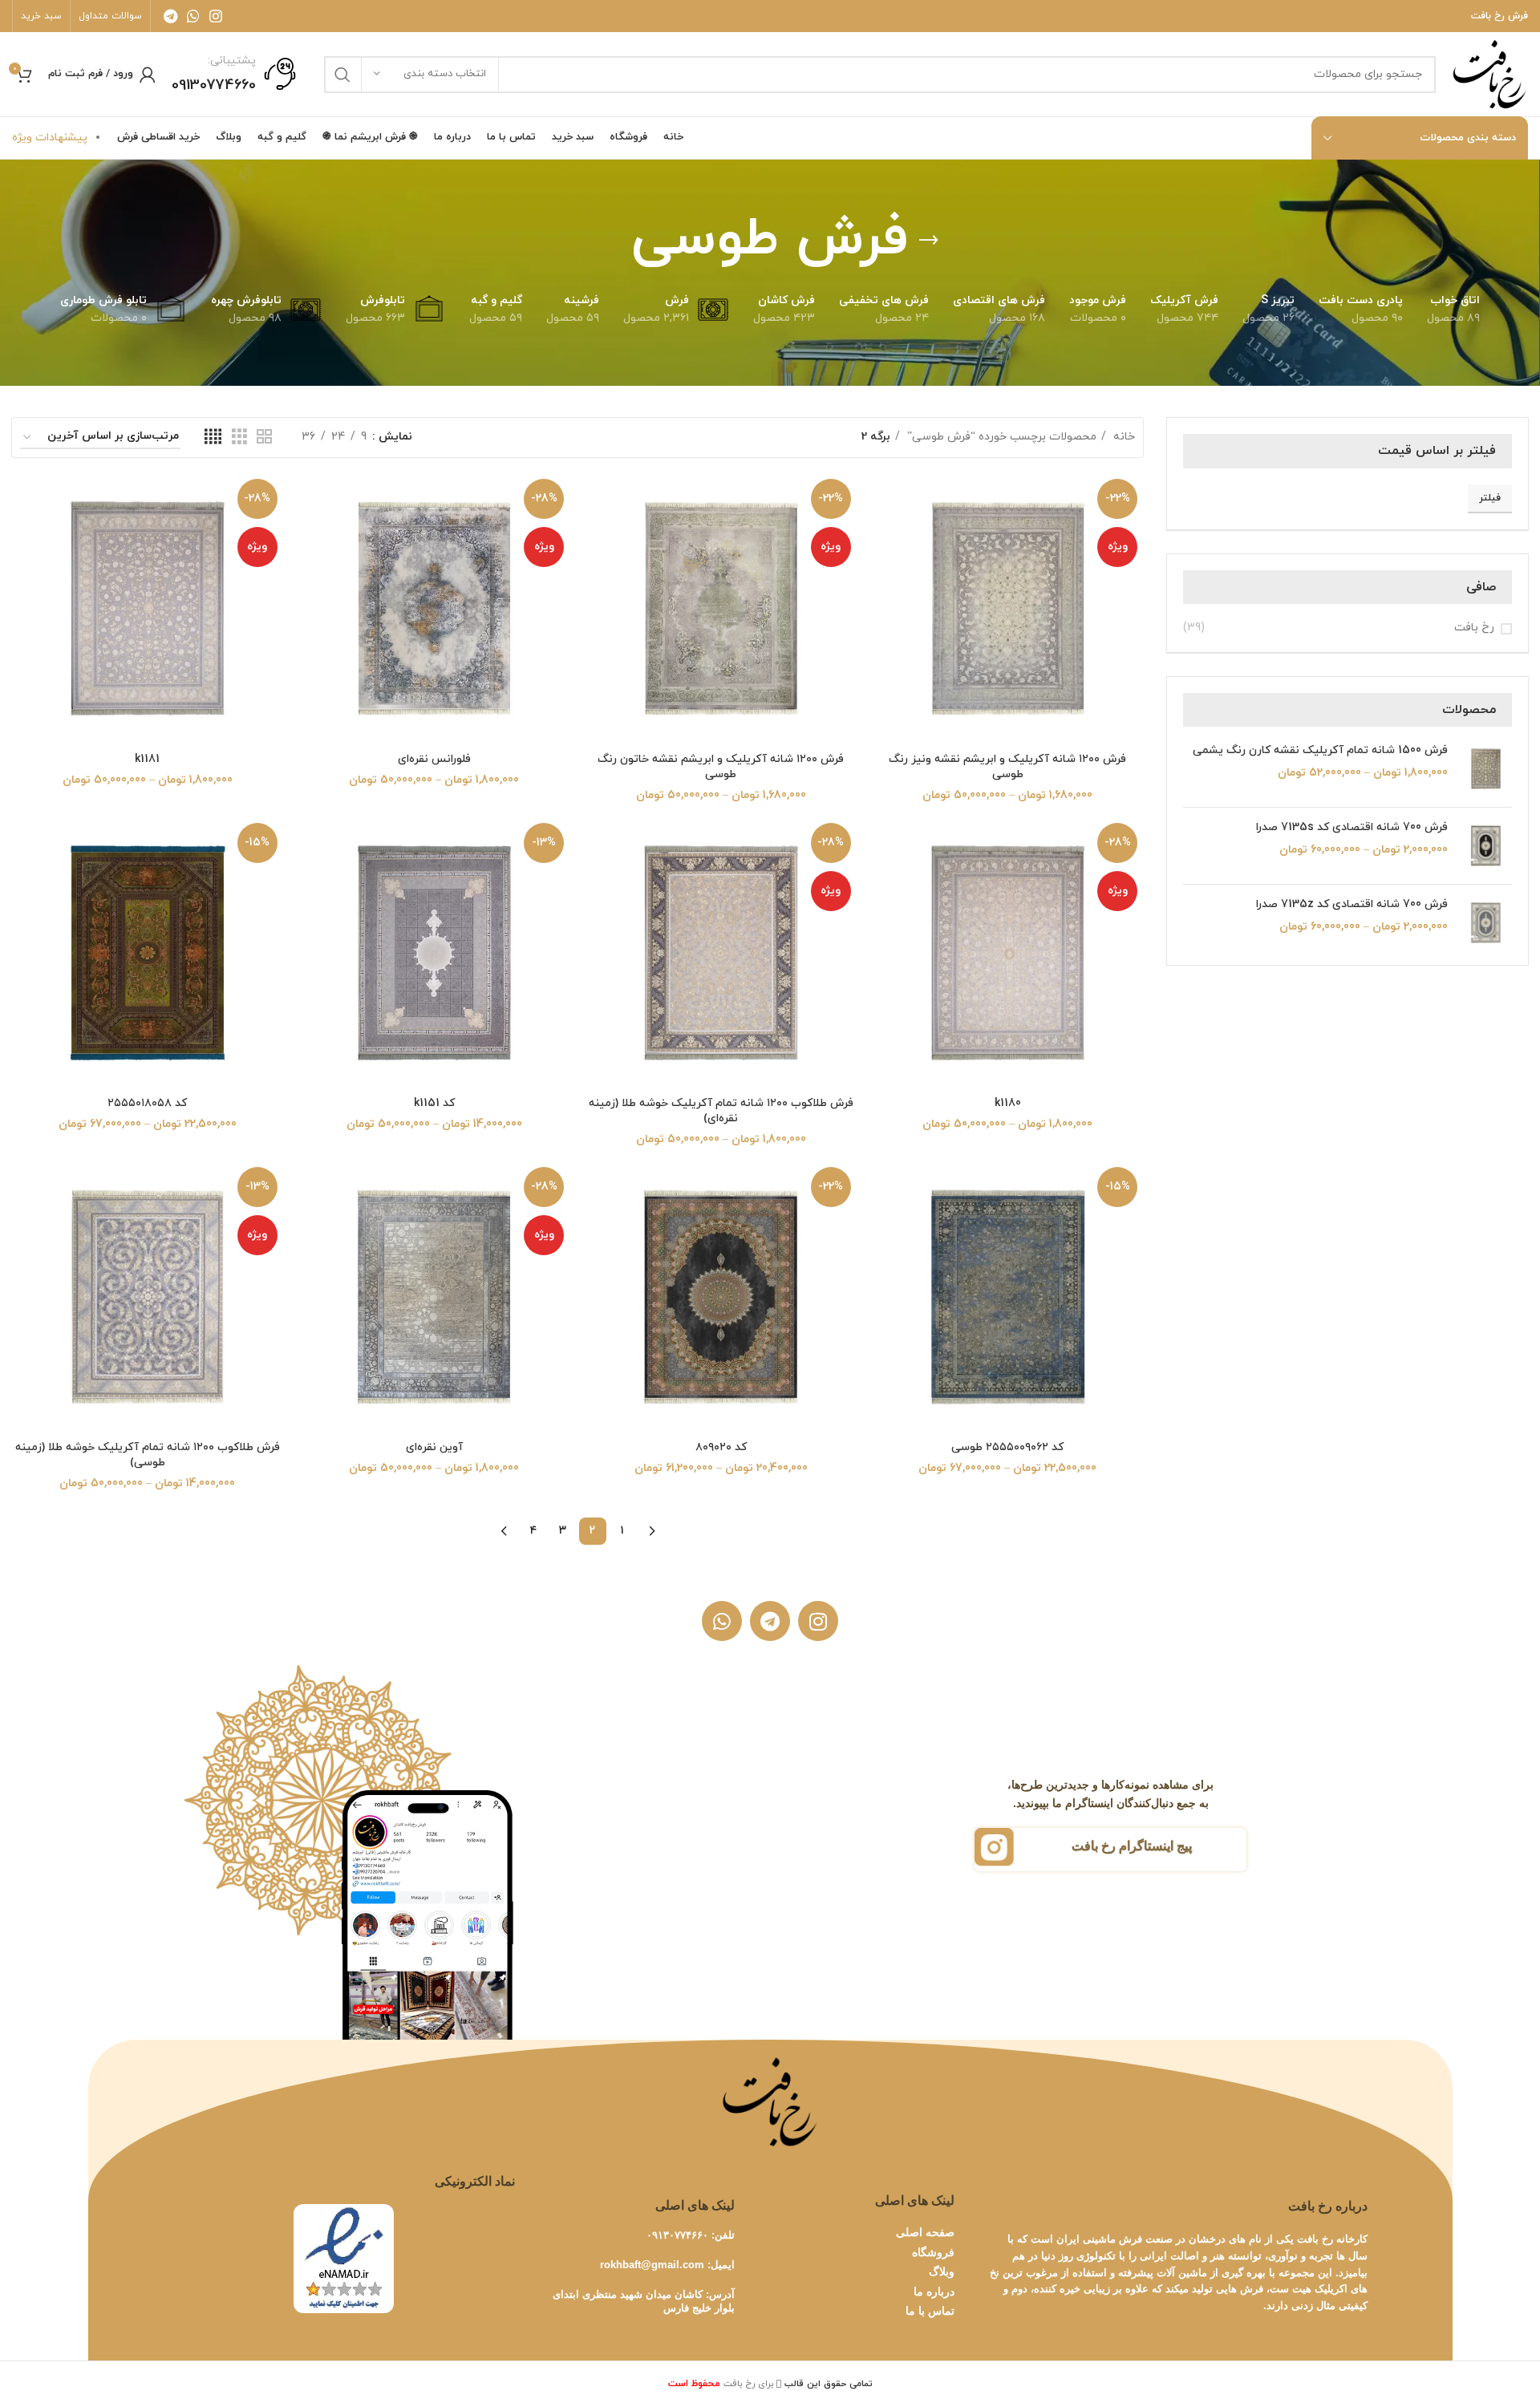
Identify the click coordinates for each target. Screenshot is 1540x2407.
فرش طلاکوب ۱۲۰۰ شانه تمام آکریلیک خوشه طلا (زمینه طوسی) (148, 1455)
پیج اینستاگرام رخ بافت (1132, 1846)
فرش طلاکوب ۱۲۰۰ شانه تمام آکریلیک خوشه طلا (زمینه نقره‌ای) (721, 1111)
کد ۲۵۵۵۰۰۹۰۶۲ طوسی (1007, 1447)
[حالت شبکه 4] (213, 438)
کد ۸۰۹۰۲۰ (721, 1447)
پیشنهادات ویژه (50, 138)
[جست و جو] (342, 75)
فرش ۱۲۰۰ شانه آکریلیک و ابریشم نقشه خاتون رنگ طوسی (721, 767)
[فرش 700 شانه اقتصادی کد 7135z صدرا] (1486, 923)
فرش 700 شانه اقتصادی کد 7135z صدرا (1352, 904)
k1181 (147, 759)
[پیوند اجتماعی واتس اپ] (193, 16)
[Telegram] (770, 1621)
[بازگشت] (929, 241)
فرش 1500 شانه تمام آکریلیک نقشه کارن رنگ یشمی (1320, 750)
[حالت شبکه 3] (239, 438)
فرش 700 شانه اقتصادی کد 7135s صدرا (1352, 827)
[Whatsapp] (722, 1621)
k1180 (1008, 1103)
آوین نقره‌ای (434, 1447)
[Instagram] (818, 1621)
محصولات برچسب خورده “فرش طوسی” (1000, 437)
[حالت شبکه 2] (264, 438)
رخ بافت (1474, 628)
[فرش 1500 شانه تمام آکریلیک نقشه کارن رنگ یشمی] (1486, 769)
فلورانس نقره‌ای (434, 759)
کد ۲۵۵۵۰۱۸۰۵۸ (147, 1103)
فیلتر (1490, 498)
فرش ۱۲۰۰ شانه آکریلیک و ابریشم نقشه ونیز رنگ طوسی (1007, 767)
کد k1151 (434, 1103)
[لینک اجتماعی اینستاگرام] (216, 16)
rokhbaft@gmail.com (652, 2265)
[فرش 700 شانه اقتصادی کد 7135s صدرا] (1486, 846)
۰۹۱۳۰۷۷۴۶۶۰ (677, 2235)
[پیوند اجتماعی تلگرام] (170, 16)
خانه (1123, 437)
